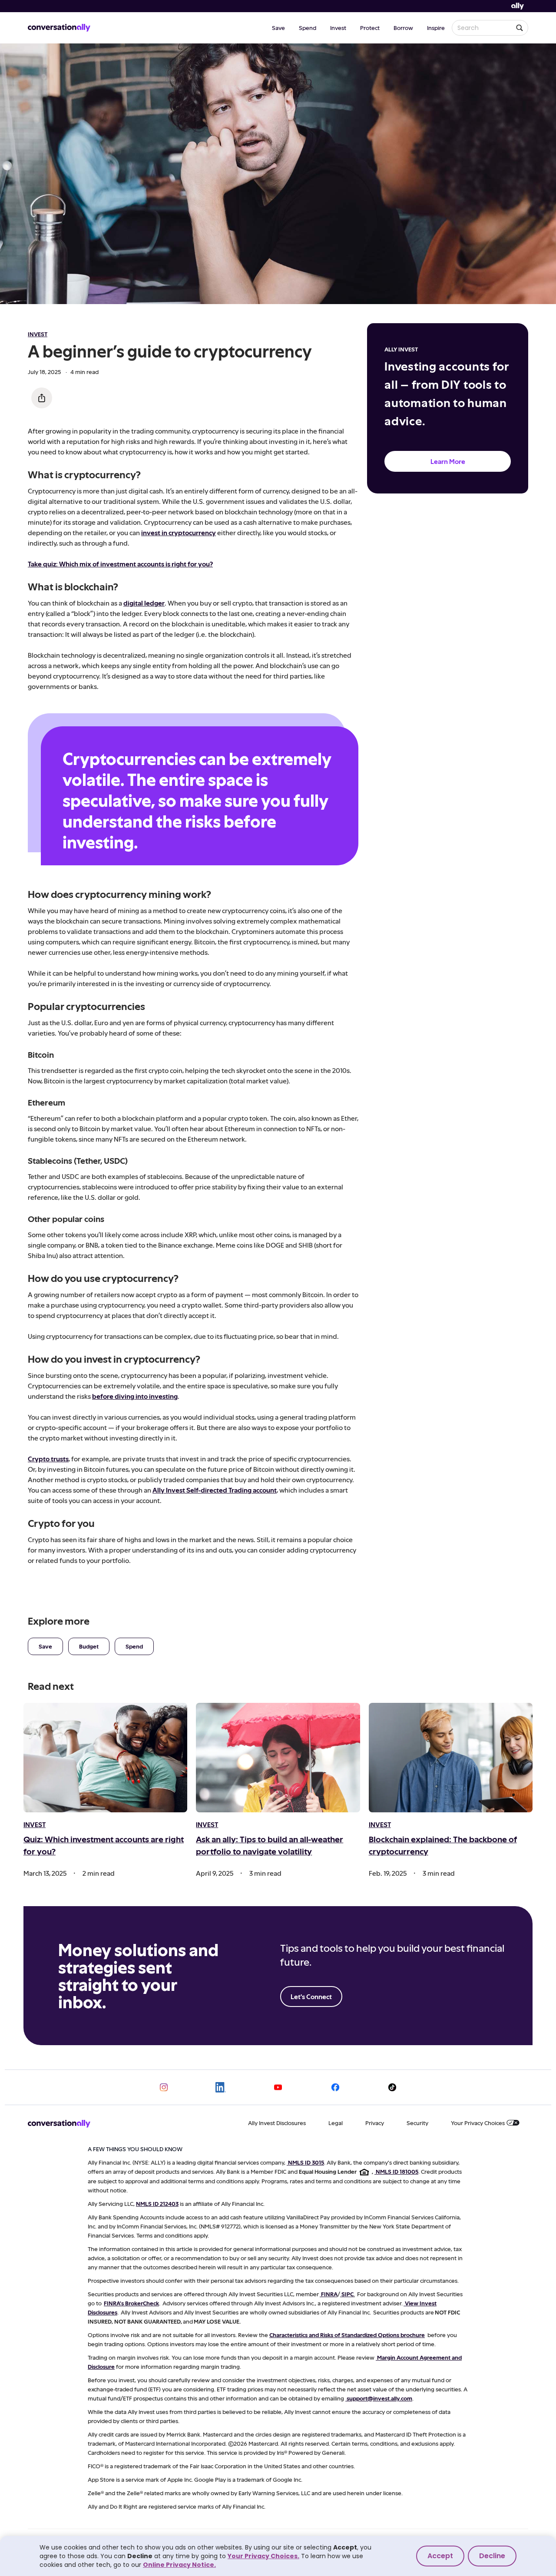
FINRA (329, 2294)
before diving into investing (135, 1396)
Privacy (375, 2123)
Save (278, 28)
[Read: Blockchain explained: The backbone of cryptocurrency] (451, 1758)
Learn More (448, 461)
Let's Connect (311, 1996)
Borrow (403, 28)
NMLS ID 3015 (306, 2162)
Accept (440, 2556)
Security (417, 2123)
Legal (336, 2123)
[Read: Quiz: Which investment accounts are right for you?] (105, 1758)
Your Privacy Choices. (263, 2556)
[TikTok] (392, 2087)
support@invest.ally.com (379, 2398)
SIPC (347, 2294)
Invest (338, 28)
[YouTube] (278, 2087)
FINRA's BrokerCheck (131, 2303)
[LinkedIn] (221, 2087)
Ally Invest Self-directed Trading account (215, 1490)
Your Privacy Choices (478, 2123)
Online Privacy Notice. (179, 2565)
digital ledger (144, 603)
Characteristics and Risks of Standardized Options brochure (347, 2335)
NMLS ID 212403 (157, 2204)
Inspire (436, 28)
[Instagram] (164, 2087)
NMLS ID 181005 (397, 2171)
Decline (492, 2556)
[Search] (520, 28)
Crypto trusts (48, 1459)
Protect (370, 28)
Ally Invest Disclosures (277, 2123)
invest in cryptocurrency (179, 532)
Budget (89, 1646)
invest (38, 334)
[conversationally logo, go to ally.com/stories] (59, 28)
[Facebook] (335, 2087)
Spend (308, 28)
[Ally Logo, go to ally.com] (518, 6)
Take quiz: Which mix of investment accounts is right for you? (120, 564)
